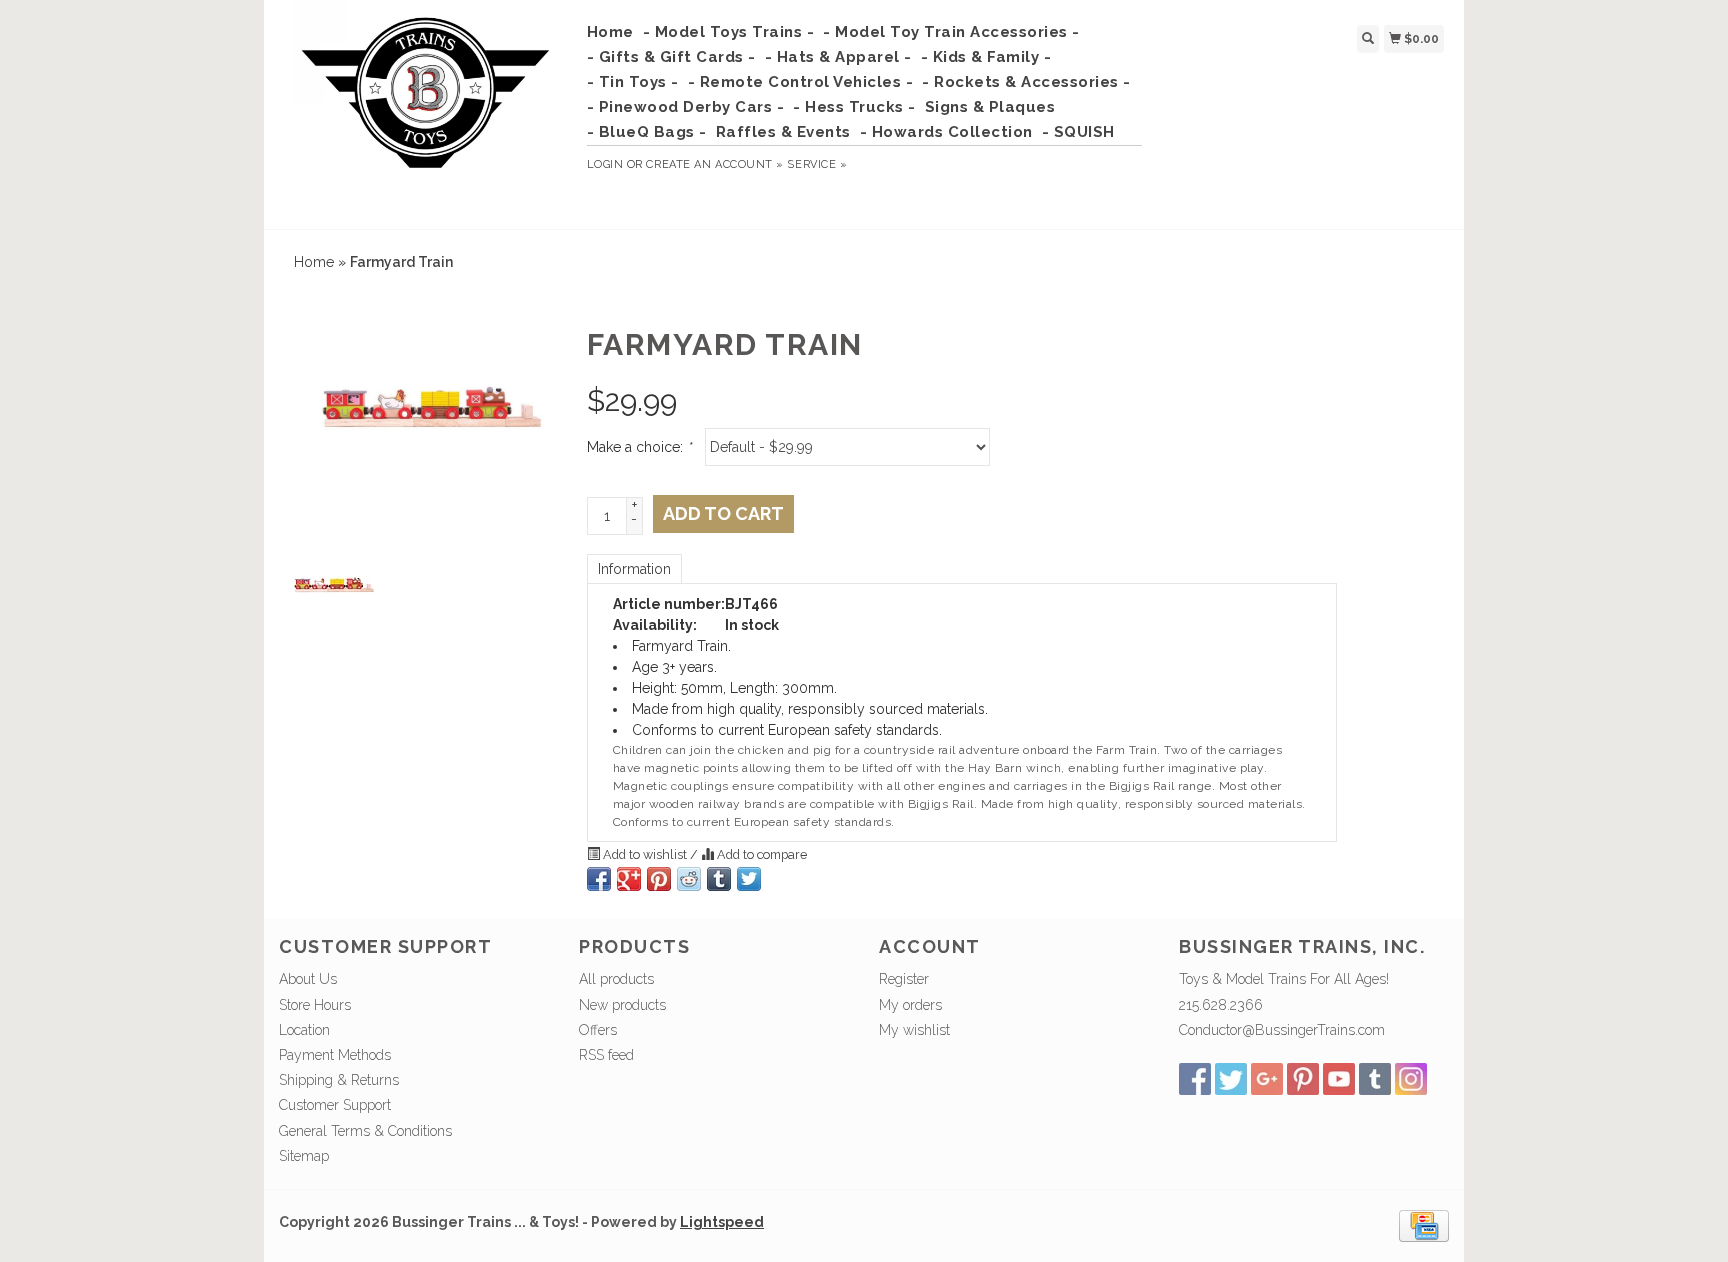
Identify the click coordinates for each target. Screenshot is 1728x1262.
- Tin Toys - (633, 82)
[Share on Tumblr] (719, 879)
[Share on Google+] (629, 879)
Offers (598, 1030)
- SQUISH (1078, 132)
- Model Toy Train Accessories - (951, 32)
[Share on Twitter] (749, 879)
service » (817, 164)
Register (904, 979)
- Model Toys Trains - (729, 32)
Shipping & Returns (339, 1080)
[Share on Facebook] (599, 879)
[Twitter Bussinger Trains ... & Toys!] (1231, 1079)
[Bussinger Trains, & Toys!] (425, 112)
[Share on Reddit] (689, 879)
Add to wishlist (645, 854)
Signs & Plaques (990, 107)
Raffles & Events (783, 132)
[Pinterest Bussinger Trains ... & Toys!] (1303, 1079)
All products (616, 979)
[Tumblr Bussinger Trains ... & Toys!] (1375, 1079)
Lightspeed (722, 1222)
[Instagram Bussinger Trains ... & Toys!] (1411, 1079)
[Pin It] (659, 879)
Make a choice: (639, 447)
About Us (308, 979)
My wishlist (914, 1030)
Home (610, 32)
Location (304, 1030)
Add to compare (760, 854)
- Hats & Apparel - (838, 57)
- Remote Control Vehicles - (801, 82)
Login (605, 164)
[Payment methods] (1424, 1225)
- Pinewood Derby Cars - (686, 107)
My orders (910, 1005)
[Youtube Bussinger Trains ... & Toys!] (1339, 1079)
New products (622, 1005)
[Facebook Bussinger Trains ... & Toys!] (1195, 1079)
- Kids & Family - (986, 57)
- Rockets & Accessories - (1026, 82)
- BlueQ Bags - (647, 132)
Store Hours (315, 1005)
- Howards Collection (946, 132)
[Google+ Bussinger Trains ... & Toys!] (1267, 1079)
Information (634, 569)
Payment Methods (335, 1055)
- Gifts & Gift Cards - (671, 57)
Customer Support (335, 1105)
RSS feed (606, 1055)
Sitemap (304, 1156)
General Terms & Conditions (365, 1131)
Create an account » (714, 164)
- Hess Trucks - (854, 107)
